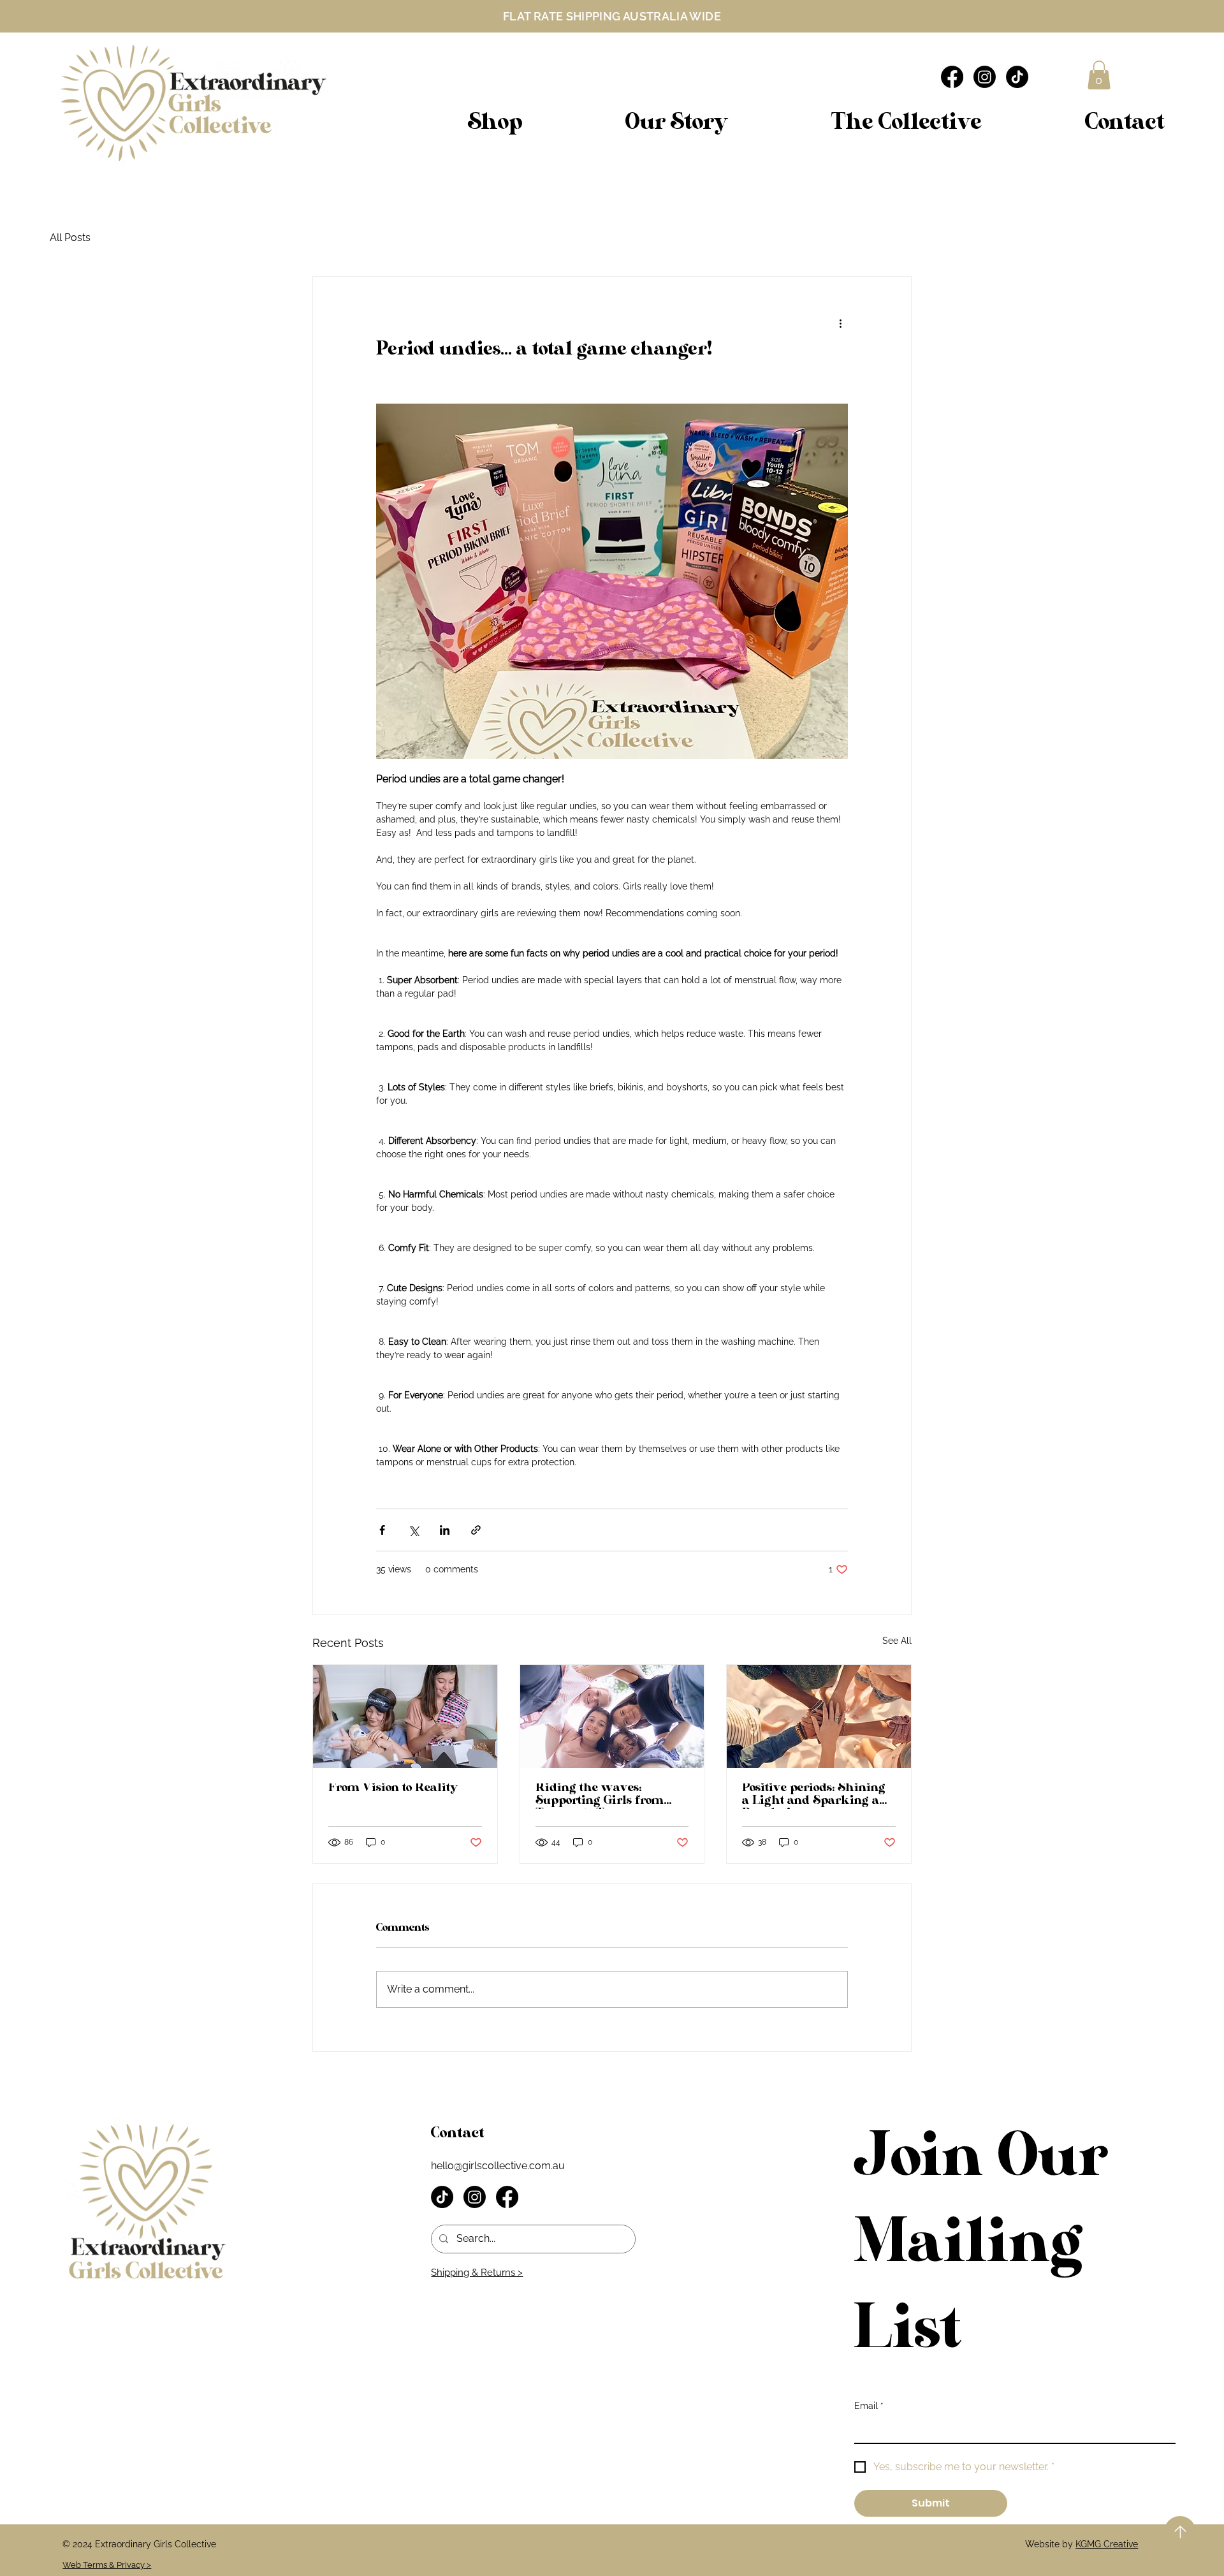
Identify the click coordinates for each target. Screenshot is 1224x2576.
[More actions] (840, 323)
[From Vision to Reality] (405, 1716)
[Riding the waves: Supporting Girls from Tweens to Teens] (612, 1716)
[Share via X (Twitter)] (413, 1530)
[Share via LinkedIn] (445, 1530)
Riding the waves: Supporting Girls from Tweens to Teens (600, 1797)
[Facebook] (952, 77)
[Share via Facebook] (382, 1530)
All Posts (70, 238)
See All (897, 1641)
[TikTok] (1017, 77)
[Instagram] (985, 77)
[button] (1099, 75)
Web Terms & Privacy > (107, 2565)
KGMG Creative (1107, 2544)
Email (869, 2406)
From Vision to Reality (393, 1790)
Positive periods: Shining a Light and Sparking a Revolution (814, 1797)
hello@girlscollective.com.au (498, 2166)
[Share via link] (476, 1530)
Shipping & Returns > (477, 2272)
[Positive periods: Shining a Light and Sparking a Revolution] (819, 1716)
